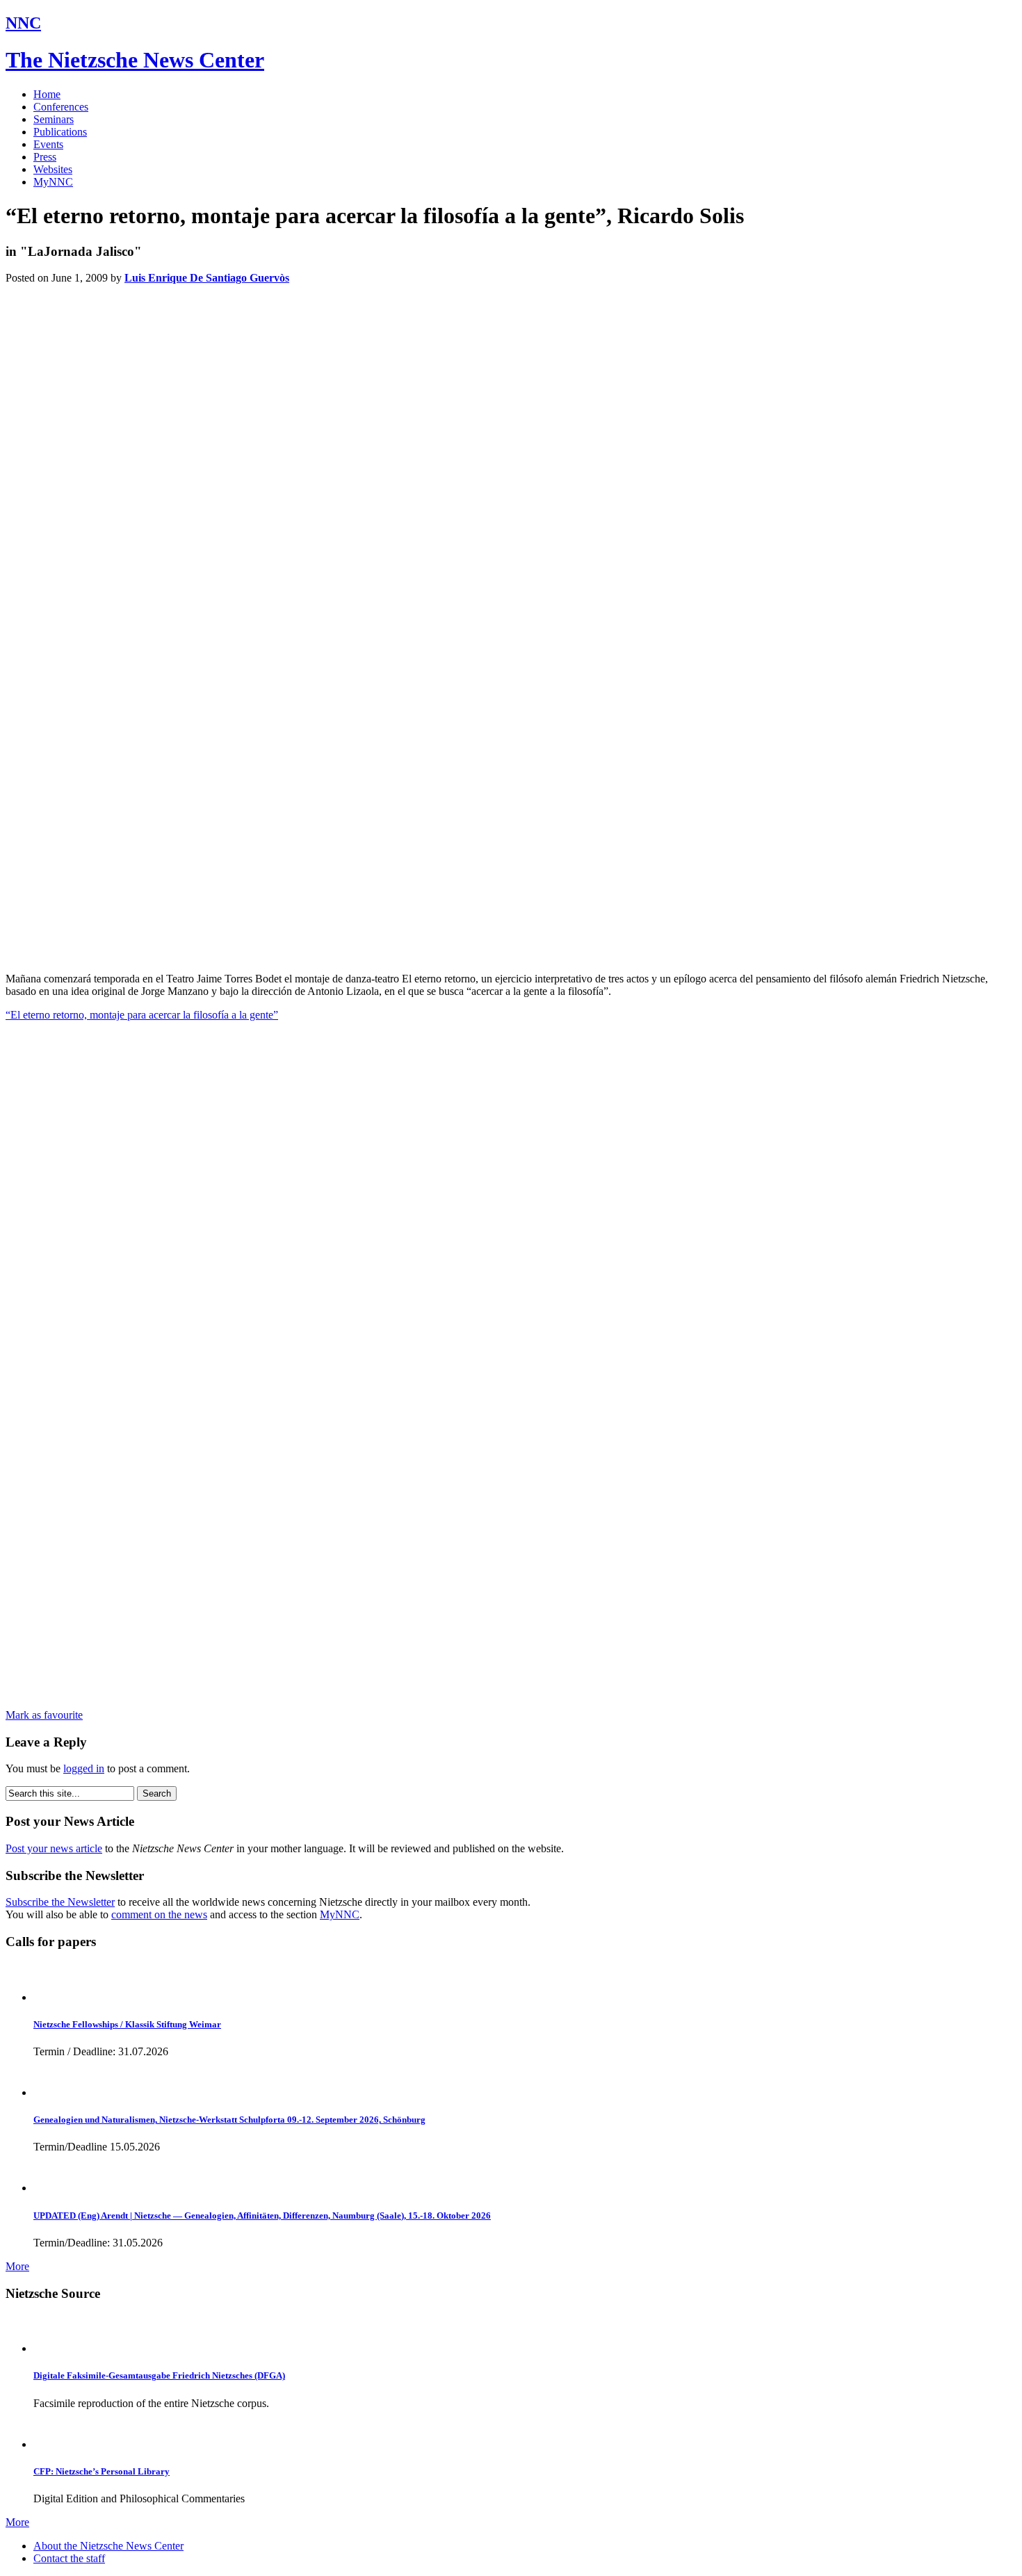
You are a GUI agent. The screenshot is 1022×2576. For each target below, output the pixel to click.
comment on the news (159, 1914)
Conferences (61, 107)
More (17, 2266)
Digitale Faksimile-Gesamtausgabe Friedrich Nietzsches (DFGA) (159, 2375)
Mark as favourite (44, 1715)
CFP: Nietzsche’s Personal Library (102, 2471)
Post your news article (54, 1848)
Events (48, 144)
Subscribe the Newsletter (60, 1902)
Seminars (54, 119)
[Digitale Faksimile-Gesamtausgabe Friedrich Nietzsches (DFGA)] (52, 2348)
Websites (53, 169)
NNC (23, 23)
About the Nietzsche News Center (108, 2546)
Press (45, 157)
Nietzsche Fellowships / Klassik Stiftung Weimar (127, 2024)
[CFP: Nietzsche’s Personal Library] (52, 2444)
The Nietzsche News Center (135, 60)
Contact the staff (69, 2558)
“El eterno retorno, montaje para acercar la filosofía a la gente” (142, 1015)
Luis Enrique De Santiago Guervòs (207, 278)
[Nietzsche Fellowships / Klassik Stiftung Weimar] (52, 1997)
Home (47, 94)
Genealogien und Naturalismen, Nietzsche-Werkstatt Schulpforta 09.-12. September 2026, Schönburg (229, 2120)
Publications (60, 132)
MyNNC (53, 182)
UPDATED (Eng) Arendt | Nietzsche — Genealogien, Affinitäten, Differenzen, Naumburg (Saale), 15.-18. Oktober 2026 (262, 2215)
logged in (84, 1768)
